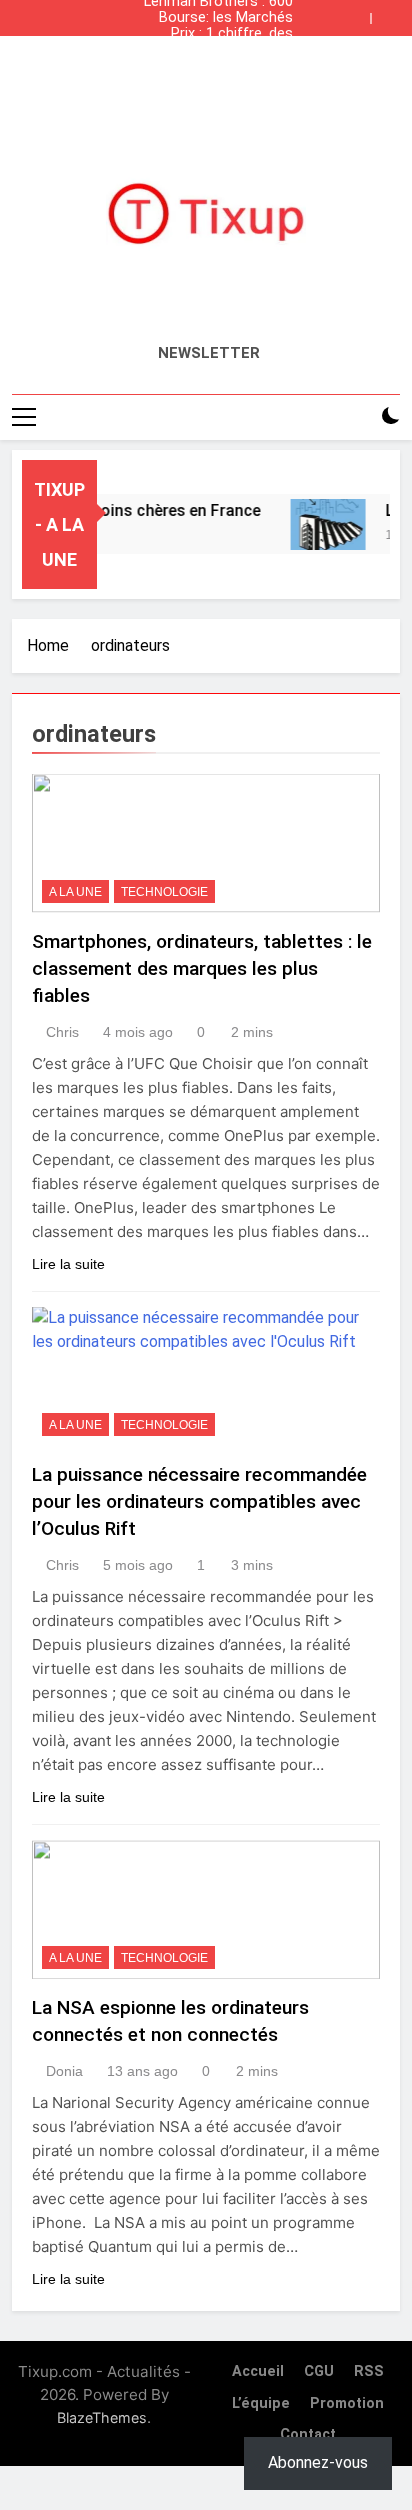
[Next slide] (390, 13)
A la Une (75, 892)
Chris (62, 1032)
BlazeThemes (102, 2417)
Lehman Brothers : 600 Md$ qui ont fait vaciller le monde (208, 66)
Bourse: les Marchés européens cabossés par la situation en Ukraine (211, 18)
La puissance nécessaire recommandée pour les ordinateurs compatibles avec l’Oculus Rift (199, 1501)
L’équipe (261, 2403)
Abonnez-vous (318, 2462)
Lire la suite (68, 1264)
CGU (319, 2371)
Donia (64, 2071)
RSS (369, 2371)
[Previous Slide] (360, 13)
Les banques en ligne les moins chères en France (213, 50)
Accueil (258, 2371)
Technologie (164, 892)
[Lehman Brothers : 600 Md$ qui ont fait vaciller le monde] (322, 524)
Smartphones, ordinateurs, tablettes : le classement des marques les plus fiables (202, 968)
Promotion (347, 2403)
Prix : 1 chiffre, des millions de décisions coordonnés (224, 34)
